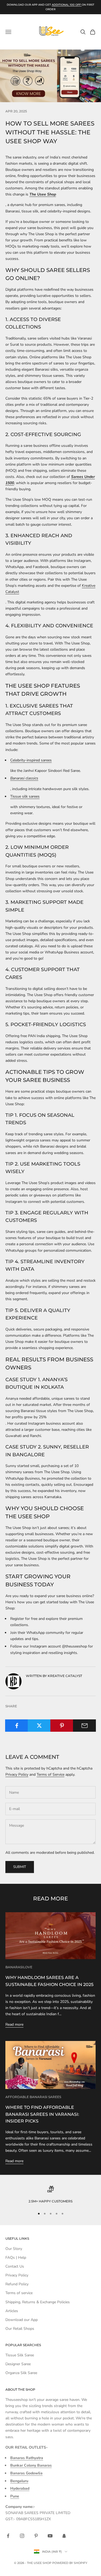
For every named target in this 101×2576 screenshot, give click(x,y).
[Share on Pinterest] (62, 1726)
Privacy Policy (17, 1775)
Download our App (22, 2320)
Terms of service (19, 2293)
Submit (20, 1867)
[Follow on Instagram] (22, 2536)
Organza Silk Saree (21, 2373)
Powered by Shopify (70, 2563)
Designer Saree (18, 2364)
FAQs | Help (16, 2258)
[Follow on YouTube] (50, 2536)
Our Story (14, 2249)
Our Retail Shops (20, 2329)
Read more (14, 2024)
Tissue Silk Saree (20, 2355)
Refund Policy (17, 2284)
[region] (50, 2195)
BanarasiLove (19, 1967)
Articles (12, 2311)
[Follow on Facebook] (8, 2536)
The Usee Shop (43, 194)
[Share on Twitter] (39, 1726)
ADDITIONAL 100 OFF (67, 5)
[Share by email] (84, 1726)
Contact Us (15, 2266)
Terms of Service (50, 1775)
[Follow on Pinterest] (36, 2536)
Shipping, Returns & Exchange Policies (38, 2302)
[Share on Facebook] (17, 1726)
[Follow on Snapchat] (64, 2536)
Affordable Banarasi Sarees (33, 2097)
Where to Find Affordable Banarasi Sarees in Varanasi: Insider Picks (42, 2114)
